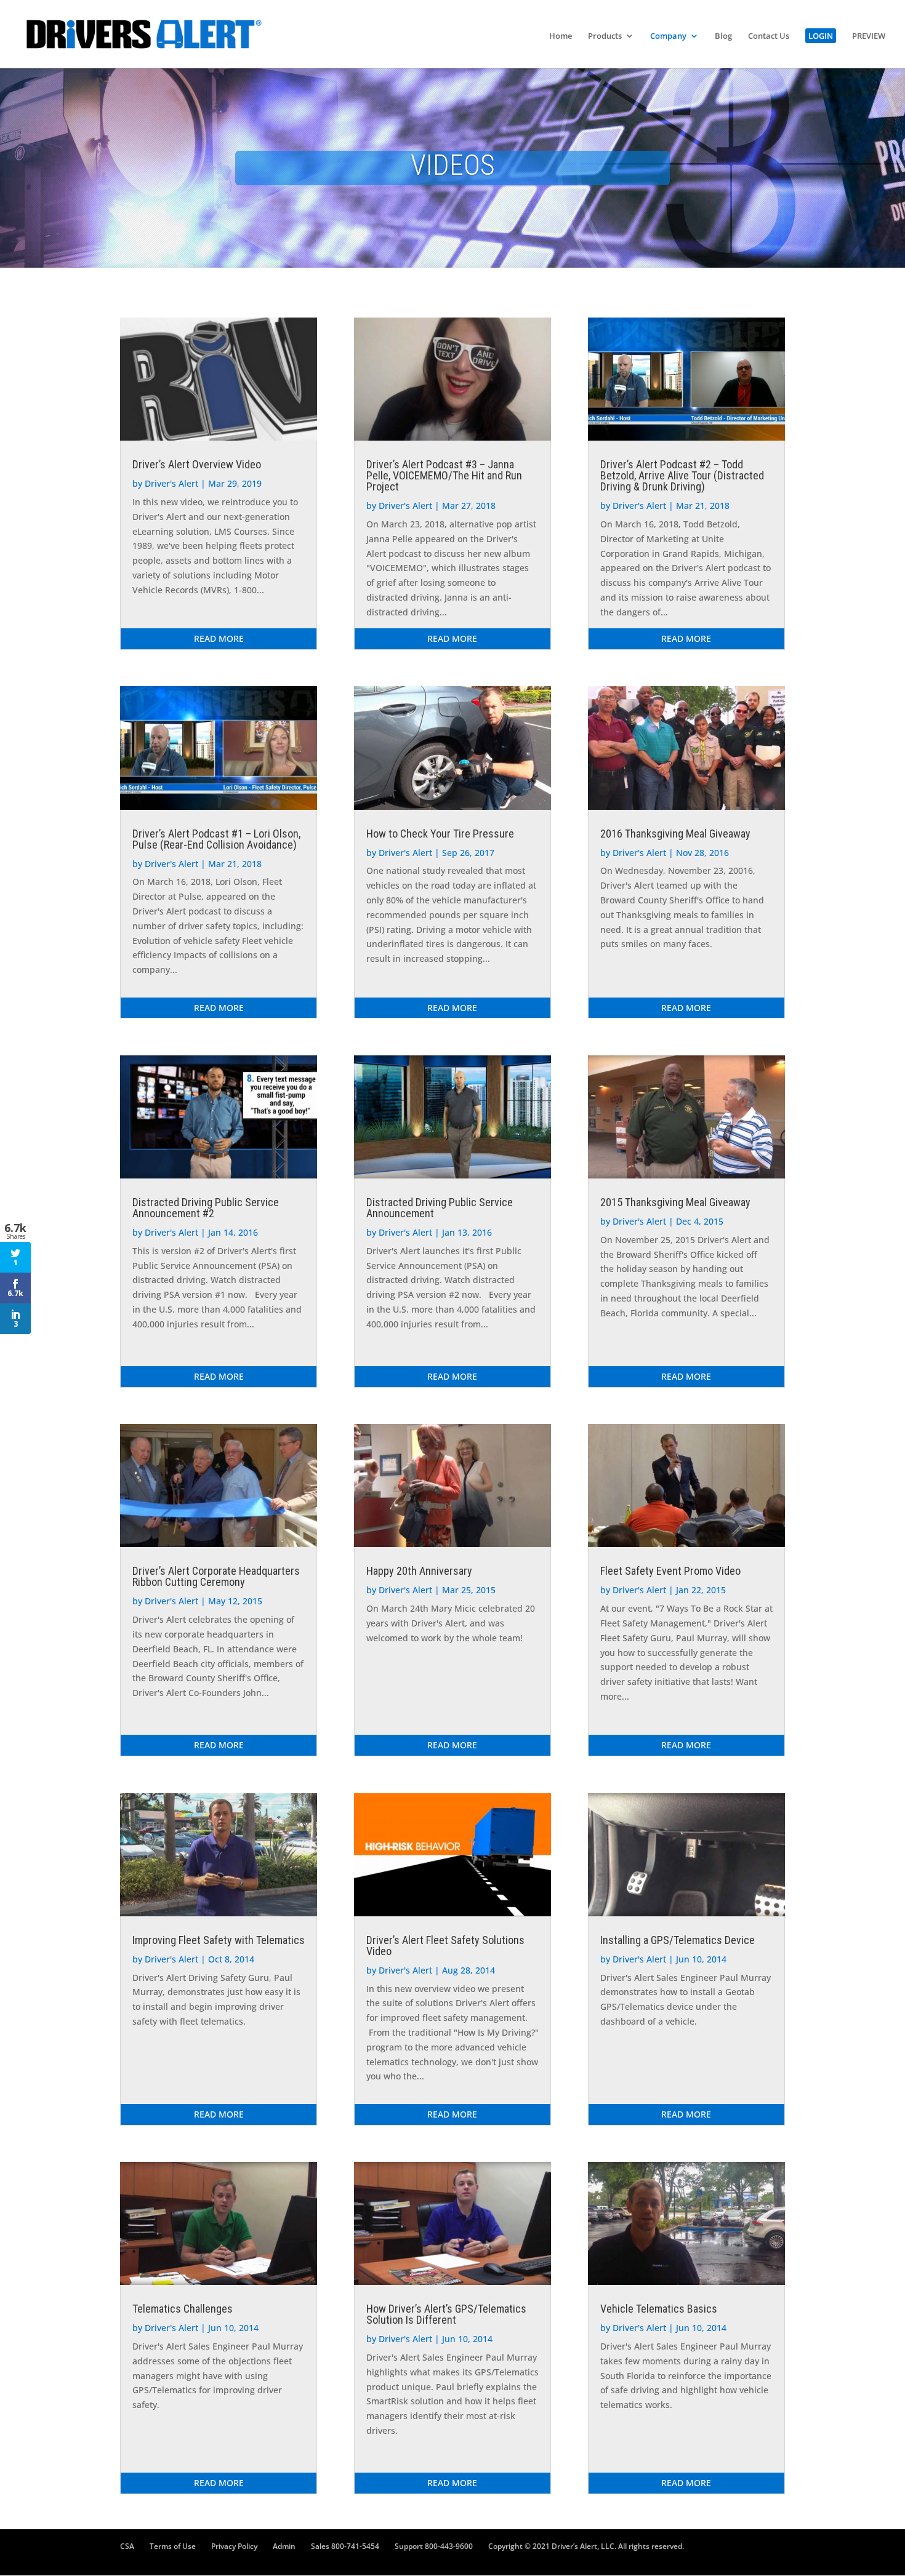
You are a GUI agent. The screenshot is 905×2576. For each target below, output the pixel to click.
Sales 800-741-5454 (345, 2546)
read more (219, 638)
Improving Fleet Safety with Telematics (219, 1940)
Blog (723, 36)
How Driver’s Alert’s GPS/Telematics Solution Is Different (446, 2314)
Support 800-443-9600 (434, 2546)
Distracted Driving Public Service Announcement (440, 1208)
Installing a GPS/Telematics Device (678, 1940)
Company (668, 36)
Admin (284, 2546)
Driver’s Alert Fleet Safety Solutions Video (445, 1946)
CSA (127, 2546)
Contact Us (769, 36)
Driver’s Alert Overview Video (197, 464)
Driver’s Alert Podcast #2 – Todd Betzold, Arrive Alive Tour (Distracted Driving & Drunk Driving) (682, 475)
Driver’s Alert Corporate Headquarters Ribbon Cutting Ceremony (216, 1576)
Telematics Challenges (183, 2309)
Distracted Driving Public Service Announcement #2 (206, 1208)
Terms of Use (173, 2546)
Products (605, 36)
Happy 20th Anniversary (419, 1571)
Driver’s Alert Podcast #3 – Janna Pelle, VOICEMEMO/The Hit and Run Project (444, 475)
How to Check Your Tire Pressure (440, 834)
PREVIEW (869, 36)
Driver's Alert (171, 483)
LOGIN (821, 36)
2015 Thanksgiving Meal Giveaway (675, 1202)
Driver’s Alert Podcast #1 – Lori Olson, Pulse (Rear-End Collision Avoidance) (216, 839)
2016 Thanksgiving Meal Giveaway (675, 834)
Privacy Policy (234, 2546)
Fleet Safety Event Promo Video (670, 1571)
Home (561, 36)
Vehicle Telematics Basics (659, 2309)
